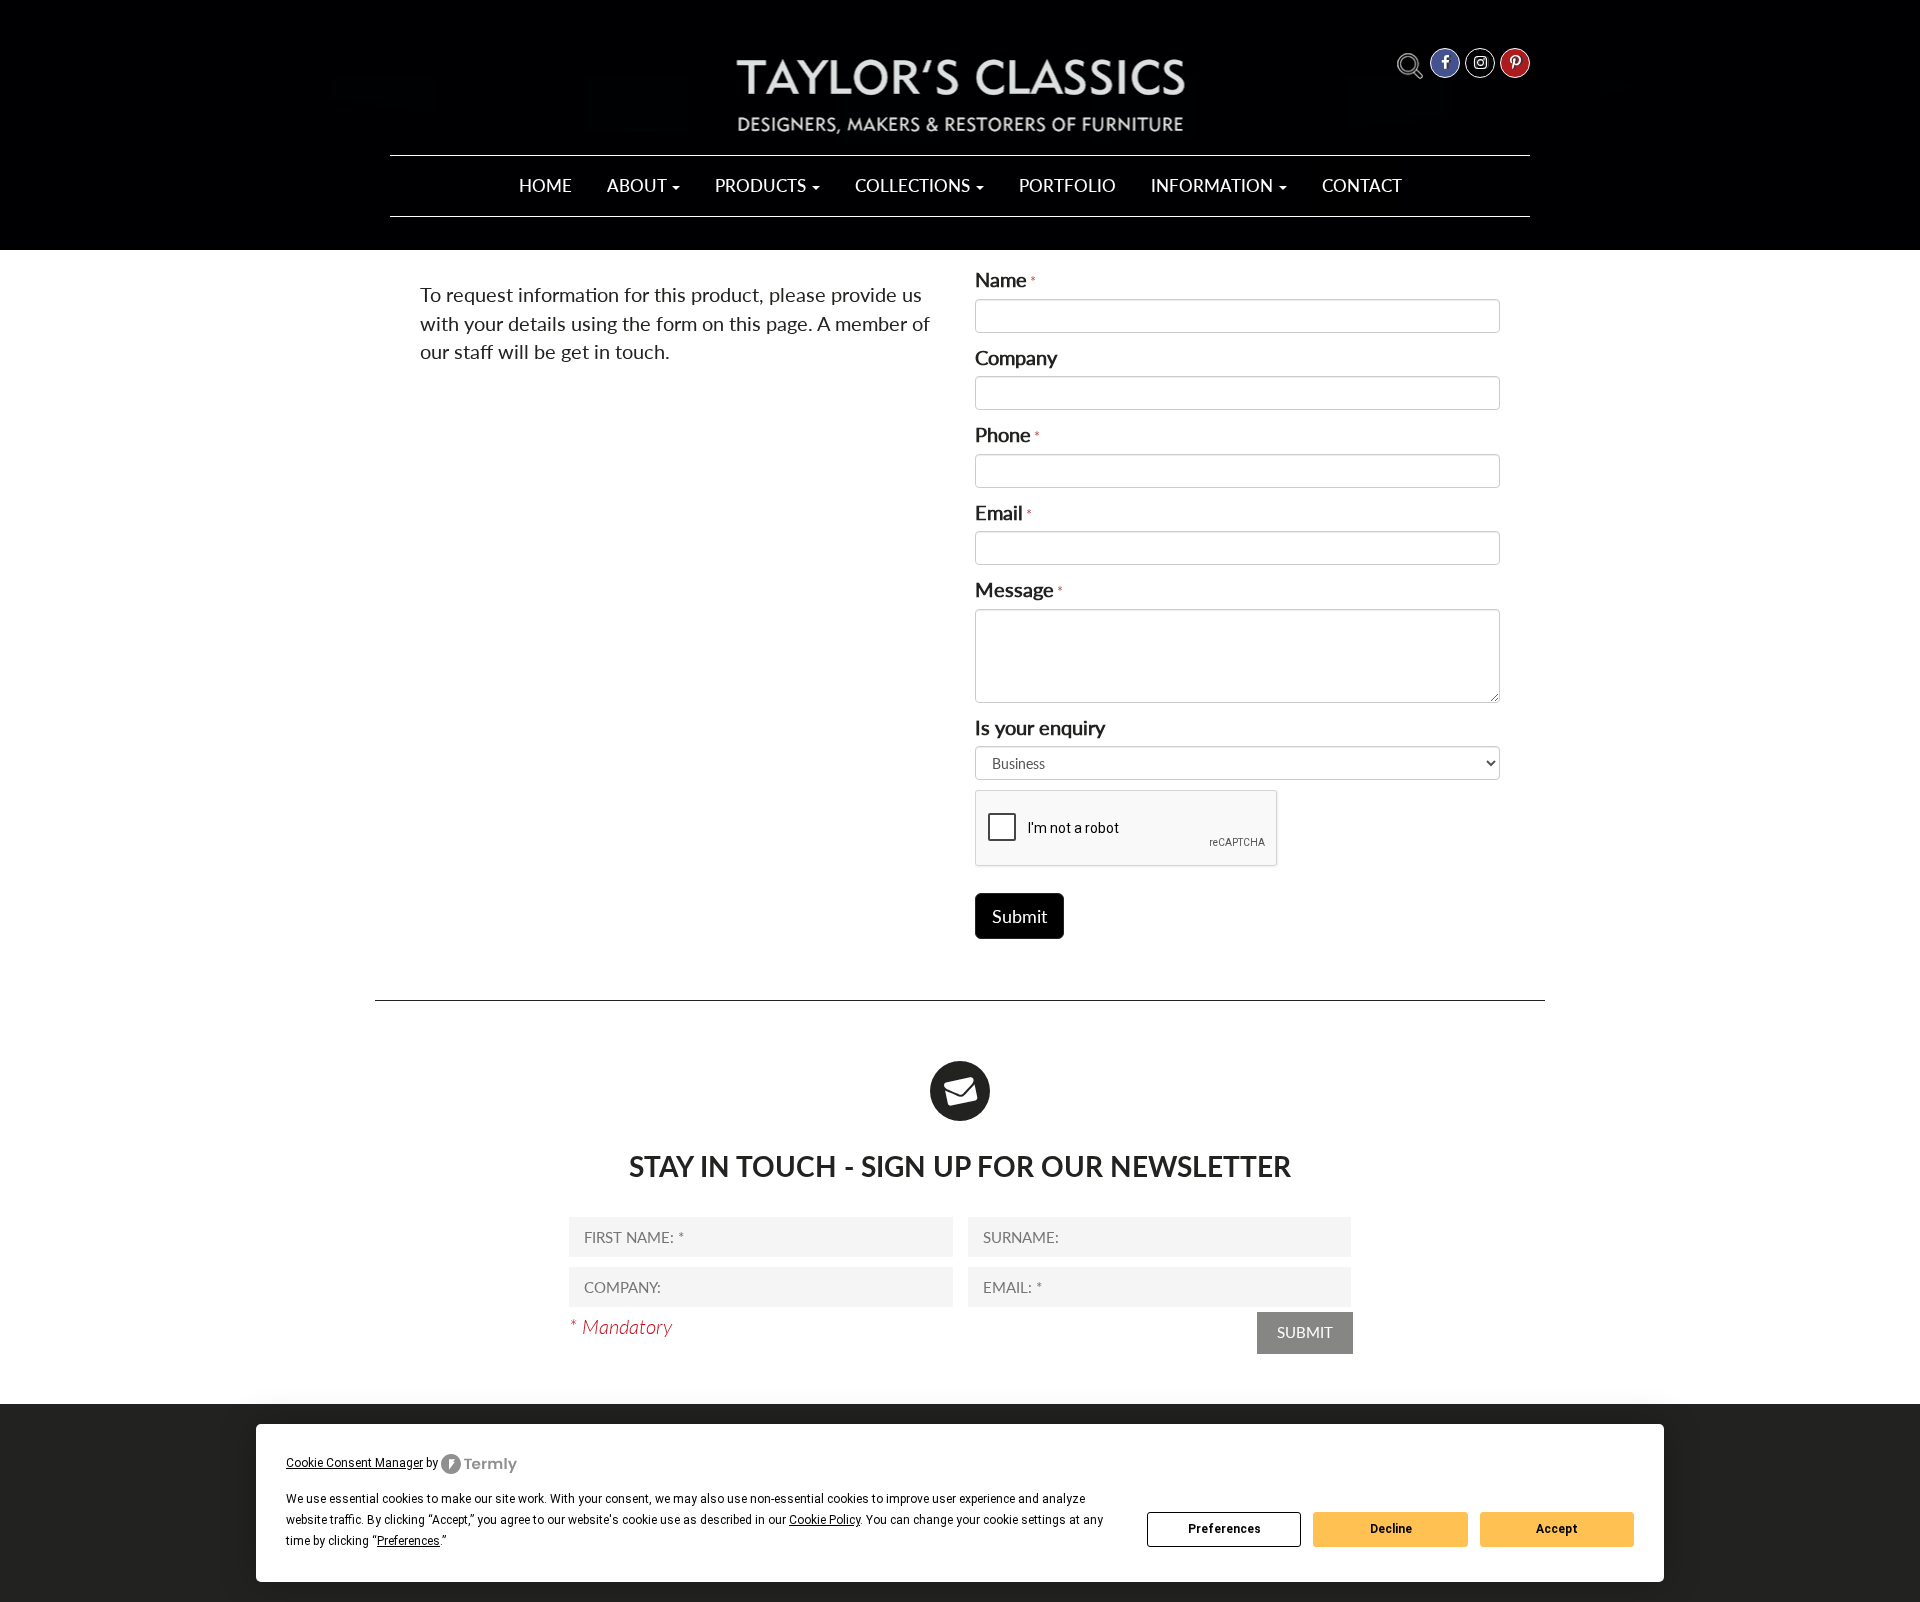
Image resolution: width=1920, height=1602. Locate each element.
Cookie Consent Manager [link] (354, 1463)
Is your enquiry (1040, 727)
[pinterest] (1515, 63)
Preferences (1224, 1529)
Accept (1557, 1529)
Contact (1362, 185)
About (638, 185)
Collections (914, 185)
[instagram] (1480, 63)
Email (999, 512)
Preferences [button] (408, 1541)
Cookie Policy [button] (824, 1520)
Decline (1391, 1529)
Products (762, 185)
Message (1014, 589)
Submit (1305, 1332)
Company (1016, 357)
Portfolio (1067, 185)
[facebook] (1445, 63)
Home (545, 185)
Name (1001, 279)
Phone (1003, 434)
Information (1214, 185)
